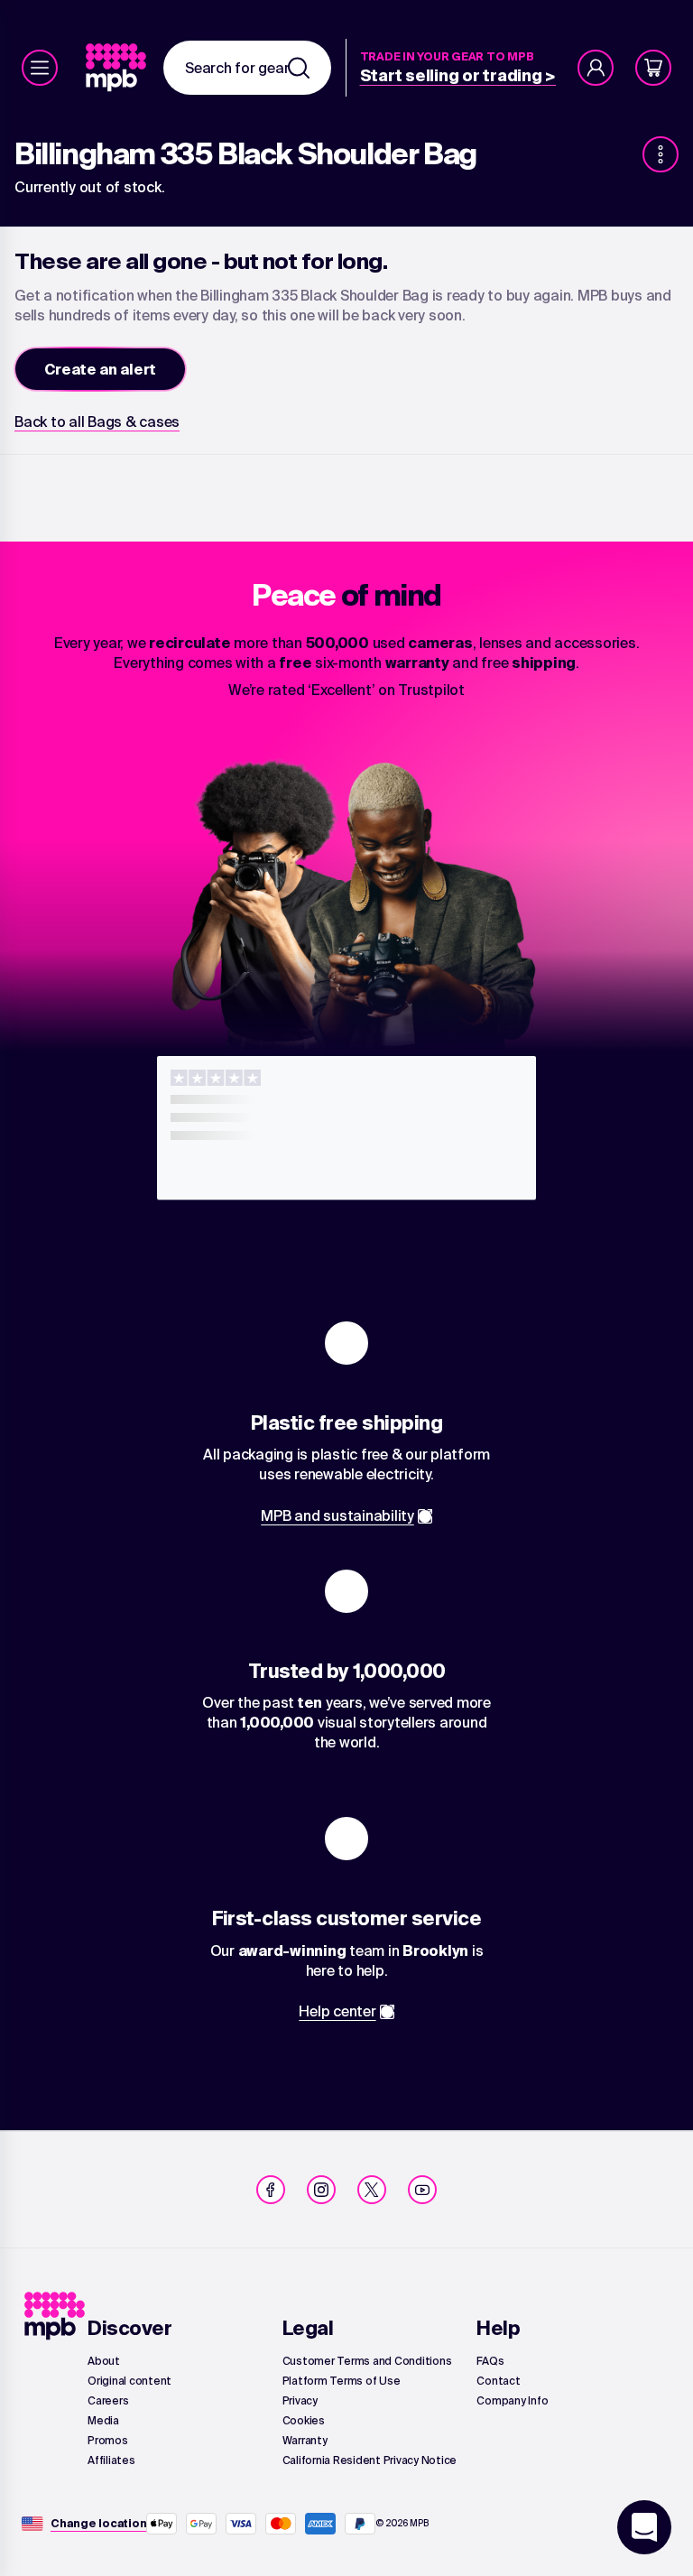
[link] (118, 68)
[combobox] (247, 68)
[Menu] (40, 68)
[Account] (596, 68)
